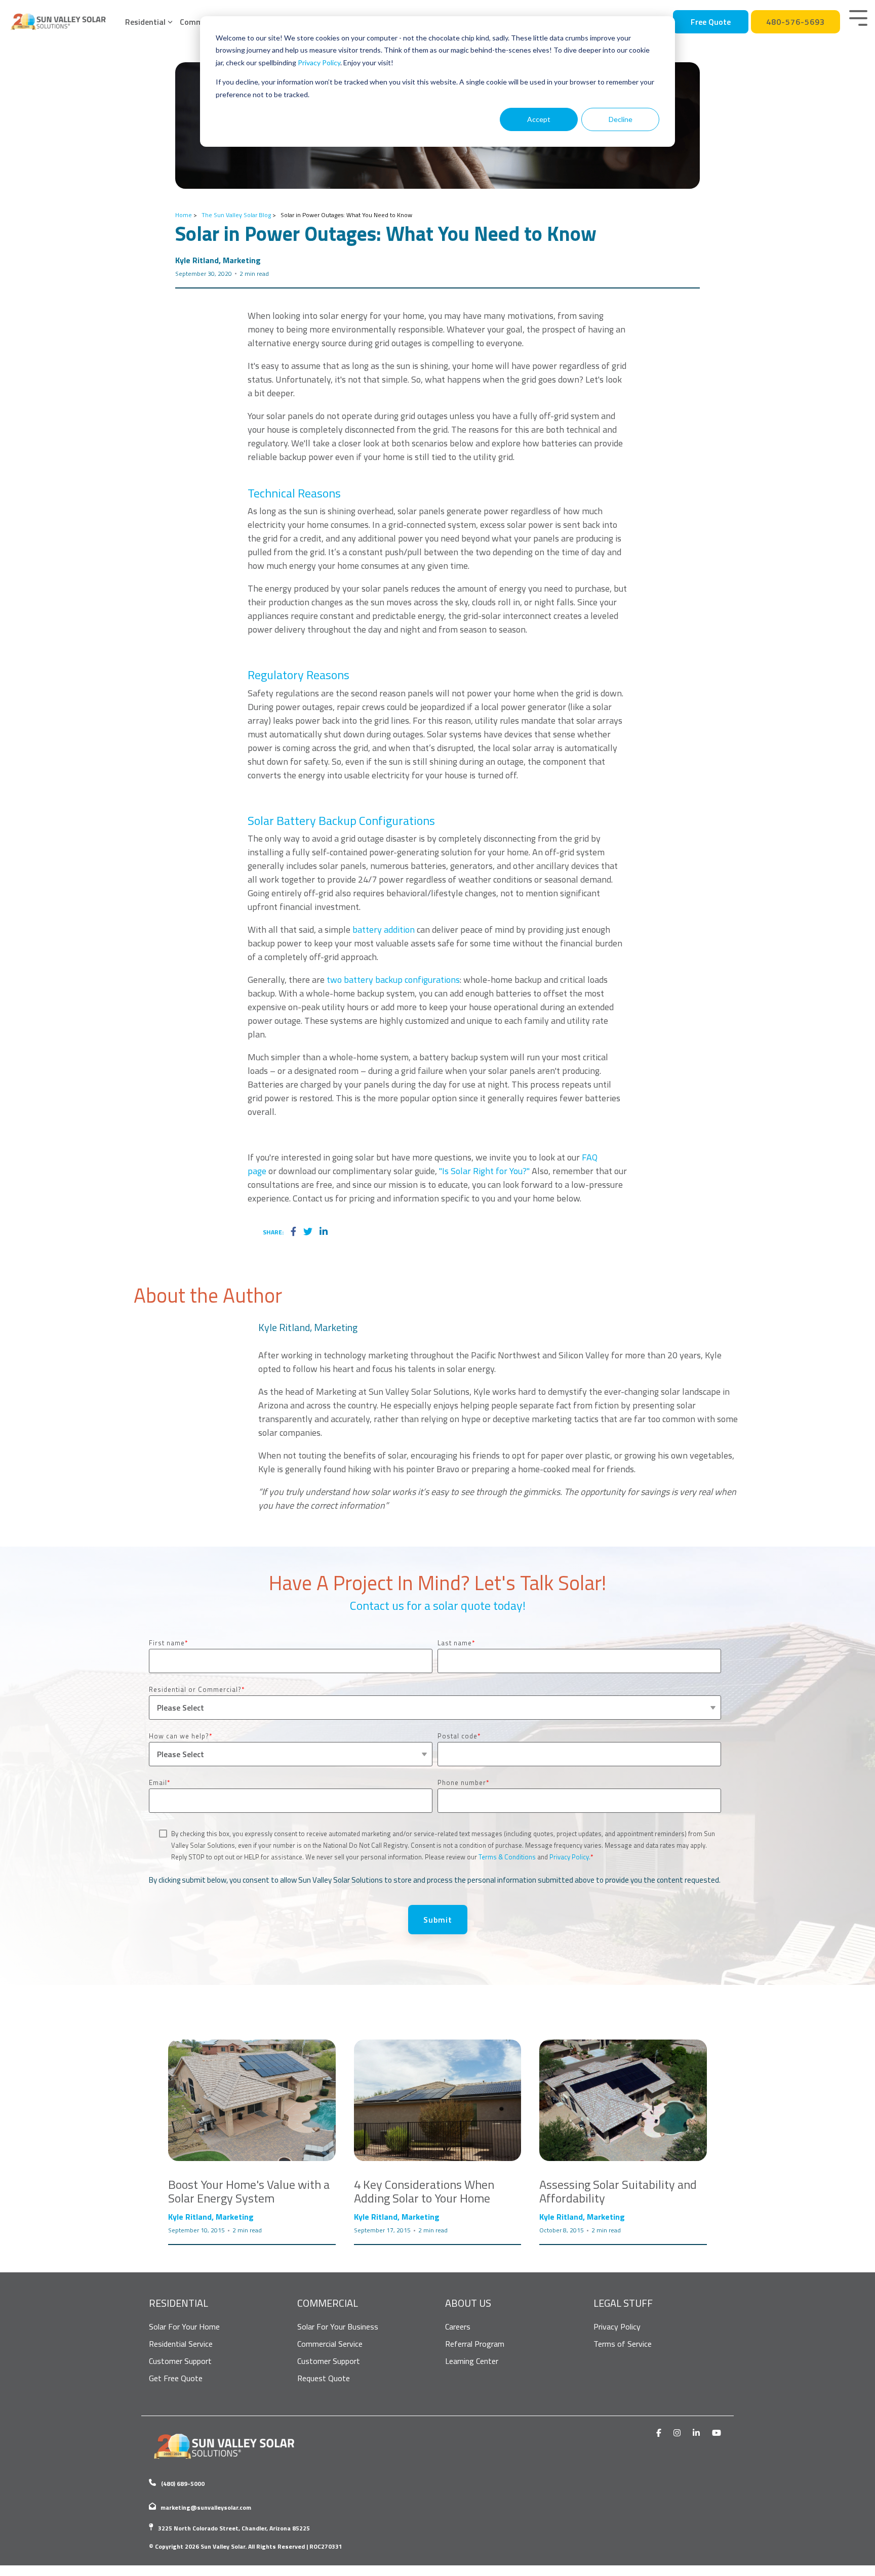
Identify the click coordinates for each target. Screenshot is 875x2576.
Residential (145, 22)
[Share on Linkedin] (324, 1232)
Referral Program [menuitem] (475, 2344)
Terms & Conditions (507, 1857)
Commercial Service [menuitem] (330, 2344)
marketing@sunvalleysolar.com (206, 2507)
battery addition (384, 929)
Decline (621, 119)
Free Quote (711, 22)
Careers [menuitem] (458, 2326)
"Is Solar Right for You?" (484, 1171)
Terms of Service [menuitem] (623, 2344)
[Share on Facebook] (293, 1232)
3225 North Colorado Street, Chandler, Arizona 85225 (234, 2528)
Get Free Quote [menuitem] (176, 2378)
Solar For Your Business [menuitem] (338, 2326)
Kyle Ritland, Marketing (218, 260)
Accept (539, 119)
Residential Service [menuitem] (181, 2344)
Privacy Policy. (570, 1857)
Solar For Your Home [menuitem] (184, 2326)
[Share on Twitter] (308, 1232)
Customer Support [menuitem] (180, 2361)
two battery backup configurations (393, 980)
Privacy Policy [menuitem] (617, 2326)
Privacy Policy (319, 63)
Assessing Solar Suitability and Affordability (618, 2191)
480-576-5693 (796, 22)
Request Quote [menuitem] (324, 2378)
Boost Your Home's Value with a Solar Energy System (249, 2191)
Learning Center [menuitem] (472, 2361)
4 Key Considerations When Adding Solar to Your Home (424, 2191)
